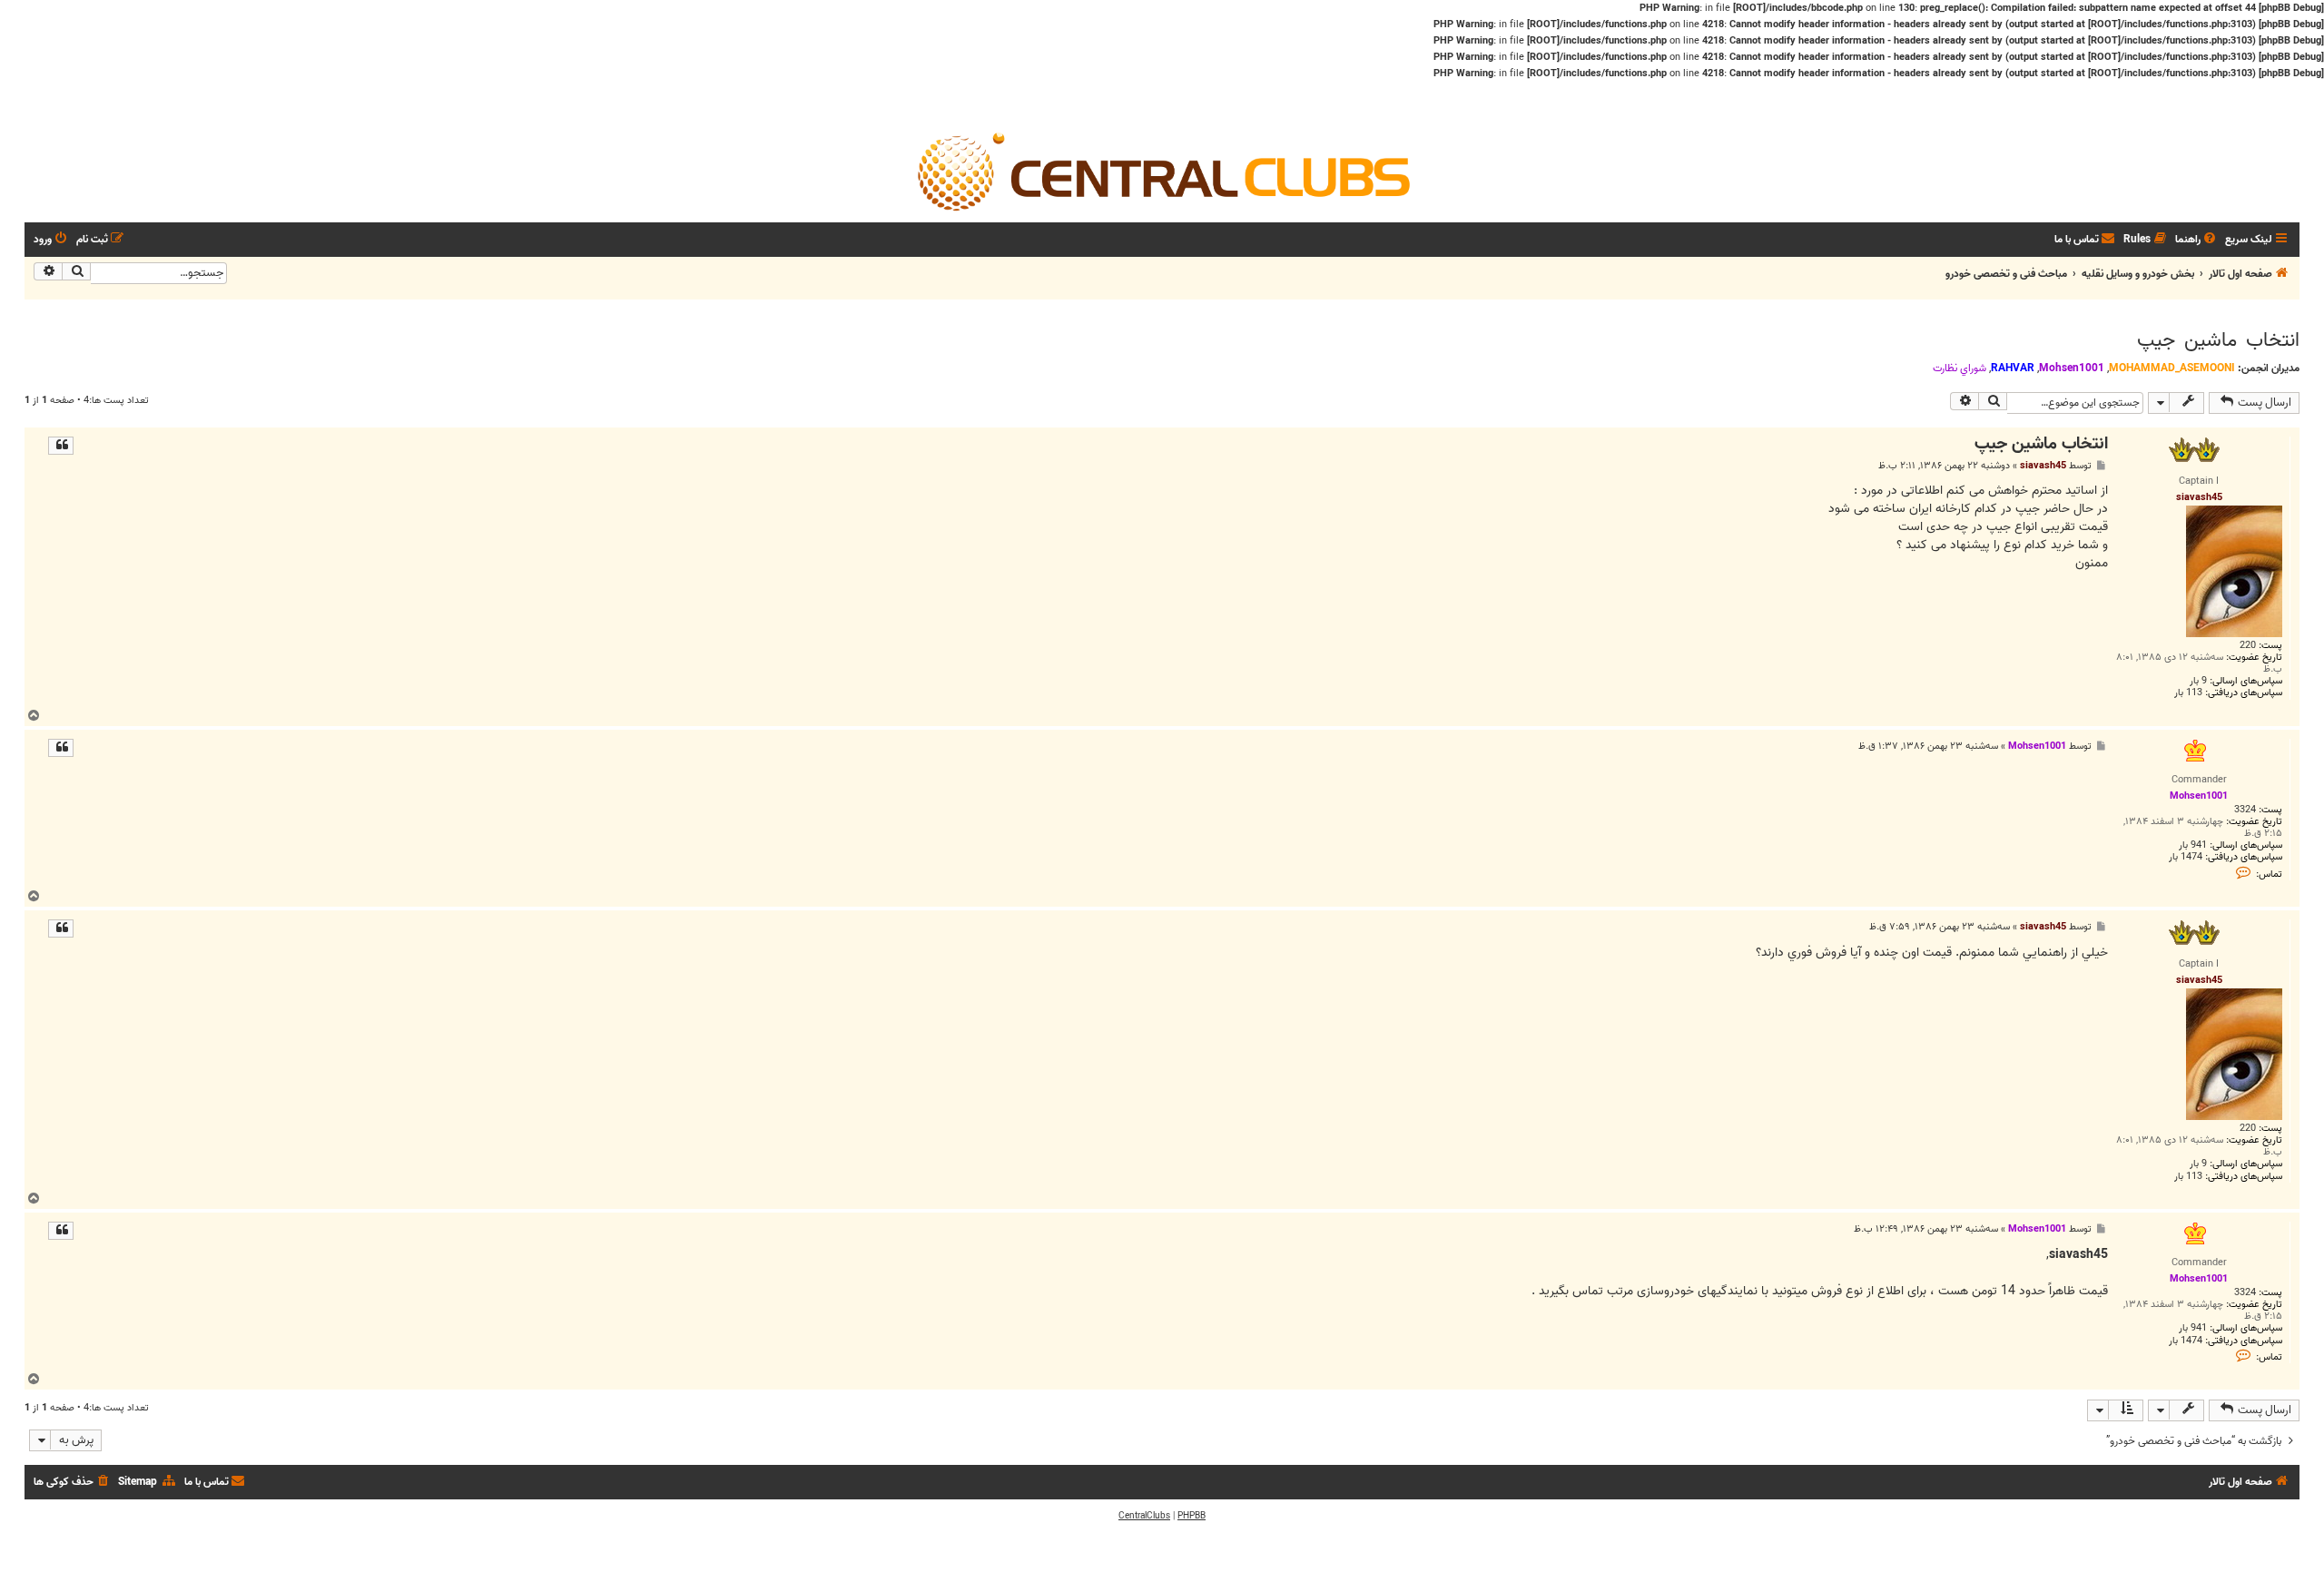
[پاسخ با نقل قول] (61, 446)
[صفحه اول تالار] (1162, 168)
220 (2248, 646)
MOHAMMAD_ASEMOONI (2172, 368)
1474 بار (2186, 857)
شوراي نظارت (1960, 368)
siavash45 (2043, 466)
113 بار (2188, 693)
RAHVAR (2013, 368)
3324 (2245, 810)
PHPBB (1192, 1516)
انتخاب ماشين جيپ (2218, 340)
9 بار (2198, 681)
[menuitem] (2197, 240)
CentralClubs (1144, 1516)
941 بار (2193, 845)
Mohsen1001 (2072, 368)
